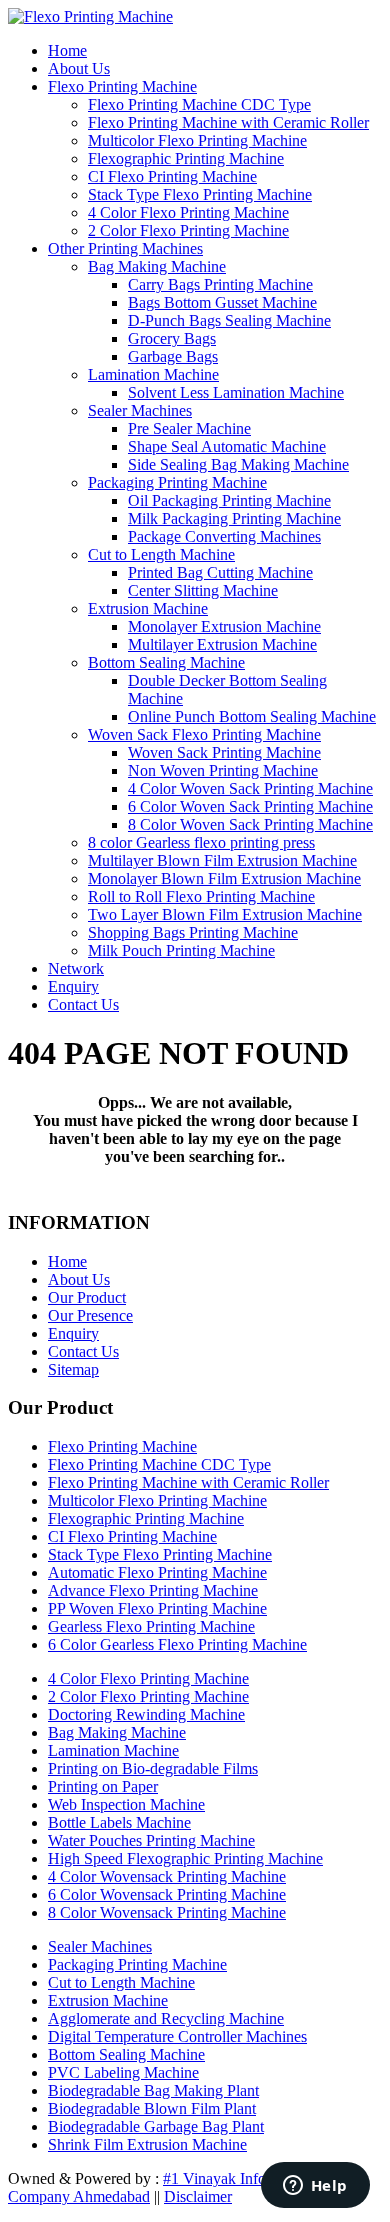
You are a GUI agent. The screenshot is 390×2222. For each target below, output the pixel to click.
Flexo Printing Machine (122, 86)
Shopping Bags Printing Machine (193, 932)
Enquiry (73, 986)
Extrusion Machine (148, 608)
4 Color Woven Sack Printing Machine (250, 788)
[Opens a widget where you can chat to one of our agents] (315, 2187)
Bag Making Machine (157, 266)
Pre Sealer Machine (189, 428)
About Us (79, 68)
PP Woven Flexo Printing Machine (157, 1608)
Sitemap (73, 1369)
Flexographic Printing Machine (186, 158)
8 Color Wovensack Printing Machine (167, 1912)
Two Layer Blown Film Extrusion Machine (225, 914)
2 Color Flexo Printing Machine (188, 230)
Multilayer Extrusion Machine (222, 644)
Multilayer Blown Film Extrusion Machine (222, 860)
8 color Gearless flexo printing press (201, 842)
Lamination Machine (153, 374)
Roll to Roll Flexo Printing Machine (201, 896)
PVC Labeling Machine (123, 2072)
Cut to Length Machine (161, 554)
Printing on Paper (103, 1786)
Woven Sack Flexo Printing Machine (204, 734)
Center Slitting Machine (203, 590)
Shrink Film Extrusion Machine (147, 2144)
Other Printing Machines (125, 248)
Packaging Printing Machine (177, 482)
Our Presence (90, 1315)
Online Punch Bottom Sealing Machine (252, 716)
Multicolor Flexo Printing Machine (197, 140)
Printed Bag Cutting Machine (220, 572)
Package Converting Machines (224, 536)
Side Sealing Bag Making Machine (238, 464)
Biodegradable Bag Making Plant (153, 2090)
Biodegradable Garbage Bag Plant (156, 2126)
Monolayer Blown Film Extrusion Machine (224, 878)
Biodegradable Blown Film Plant (152, 2108)
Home (67, 50)
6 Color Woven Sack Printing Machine (250, 806)
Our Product (87, 1297)
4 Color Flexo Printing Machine (188, 212)
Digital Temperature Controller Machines (177, 2036)
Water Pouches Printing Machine (151, 1840)
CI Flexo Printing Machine (172, 176)
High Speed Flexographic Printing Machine (185, 1858)
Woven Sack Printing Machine (224, 752)
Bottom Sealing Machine (166, 662)
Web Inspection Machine (126, 1804)
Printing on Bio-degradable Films (153, 1768)
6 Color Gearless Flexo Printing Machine (177, 1644)
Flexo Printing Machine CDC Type (199, 104)
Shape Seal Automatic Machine (227, 446)
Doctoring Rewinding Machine (146, 1714)
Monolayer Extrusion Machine (224, 626)
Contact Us (83, 1004)
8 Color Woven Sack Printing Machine (250, 824)
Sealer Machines (140, 410)
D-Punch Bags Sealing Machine (229, 320)
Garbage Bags (173, 356)
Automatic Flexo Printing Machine (157, 1572)
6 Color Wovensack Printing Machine (167, 1894)
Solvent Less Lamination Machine (236, 392)
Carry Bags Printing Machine (220, 284)
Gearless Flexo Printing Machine (151, 1626)
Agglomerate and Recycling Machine (166, 2018)
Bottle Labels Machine (119, 1822)
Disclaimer (198, 2196)
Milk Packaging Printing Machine (234, 518)
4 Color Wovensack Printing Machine (167, 1876)
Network (76, 968)
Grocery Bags (172, 338)
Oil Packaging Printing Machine (229, 500)
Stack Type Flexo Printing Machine (200, 194)
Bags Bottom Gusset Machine (222, 302)
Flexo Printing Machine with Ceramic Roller (228, 122)
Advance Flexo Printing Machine (153, 1590)
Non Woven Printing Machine (223, 770)
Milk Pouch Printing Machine (181, 950)
